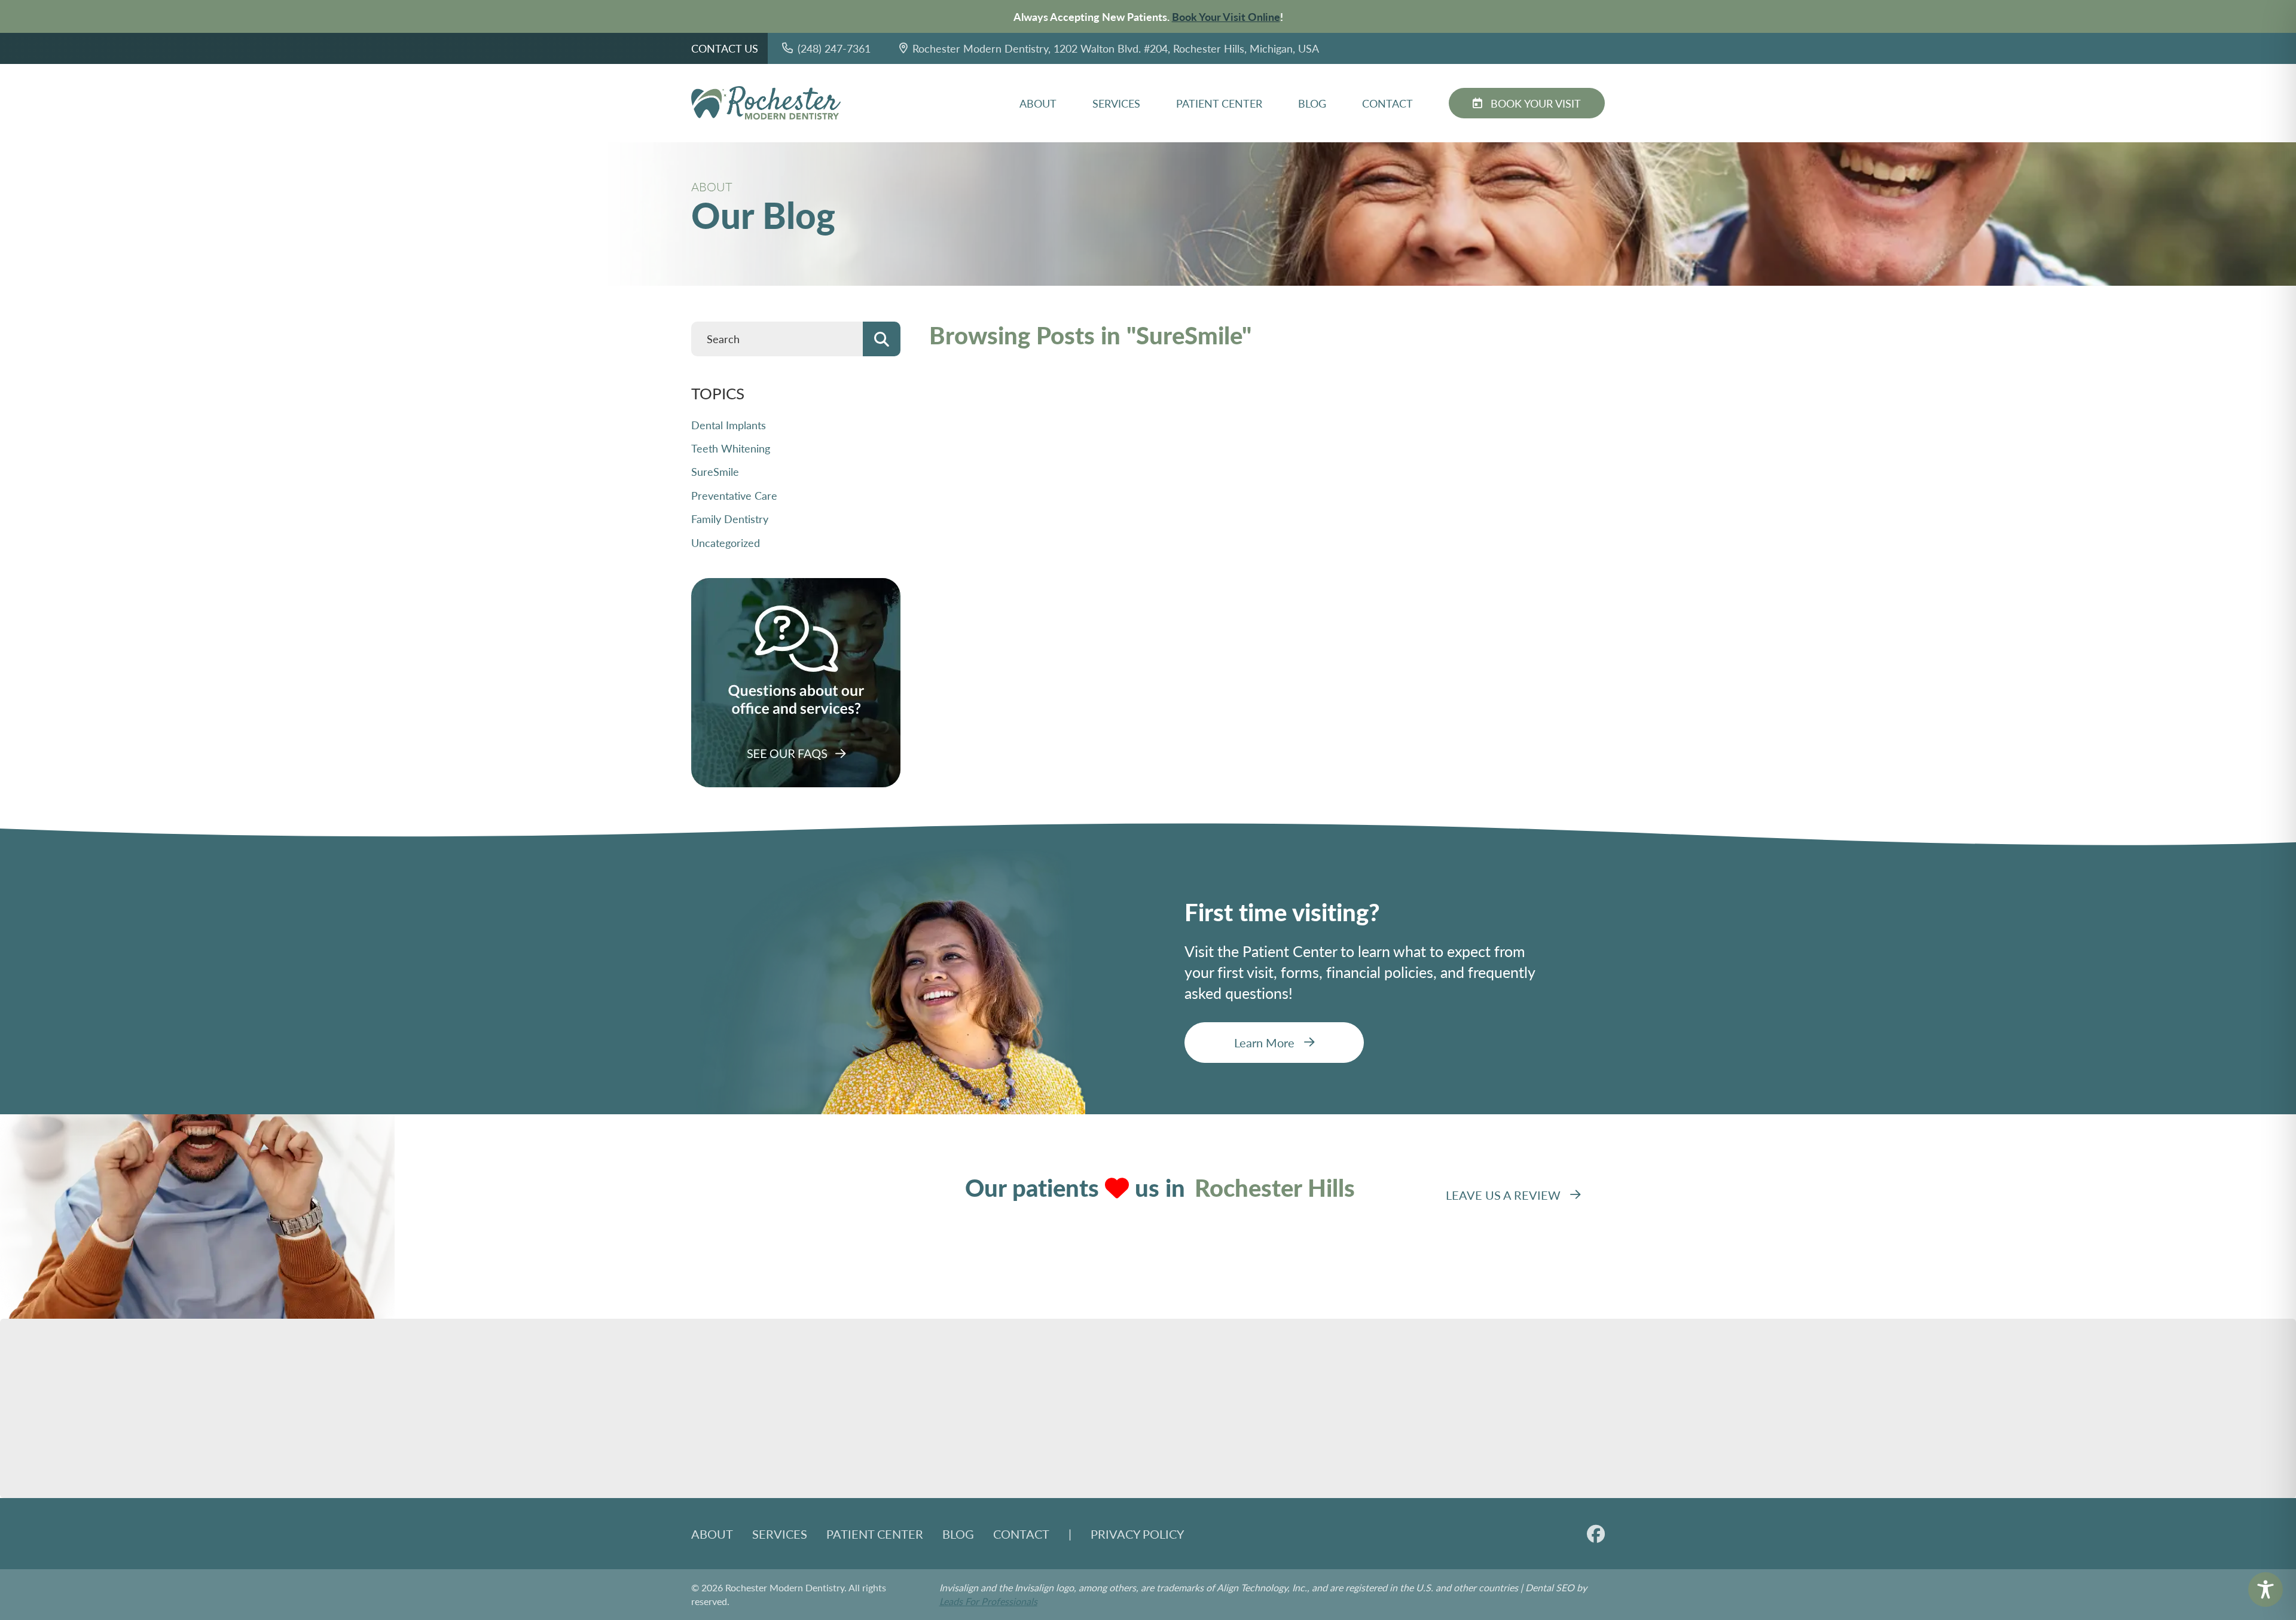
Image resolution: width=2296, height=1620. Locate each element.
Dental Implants (729, 425)
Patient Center (1219, 103)
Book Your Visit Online (1226, 16)
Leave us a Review (1503, 1195)
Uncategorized (726, 542)
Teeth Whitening (731, 448)
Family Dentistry (730, 519)
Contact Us (725, 48)
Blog (1312, 103)
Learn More (1264, 1043)
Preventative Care (734, 495)
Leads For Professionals (988, 1601)
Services (1116, 103)
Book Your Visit (1536, 103)
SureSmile (715, 471)
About (1038, 103)
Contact (1387, 103)
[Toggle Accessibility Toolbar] (2266, 1590)
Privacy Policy (1137, 1534)
